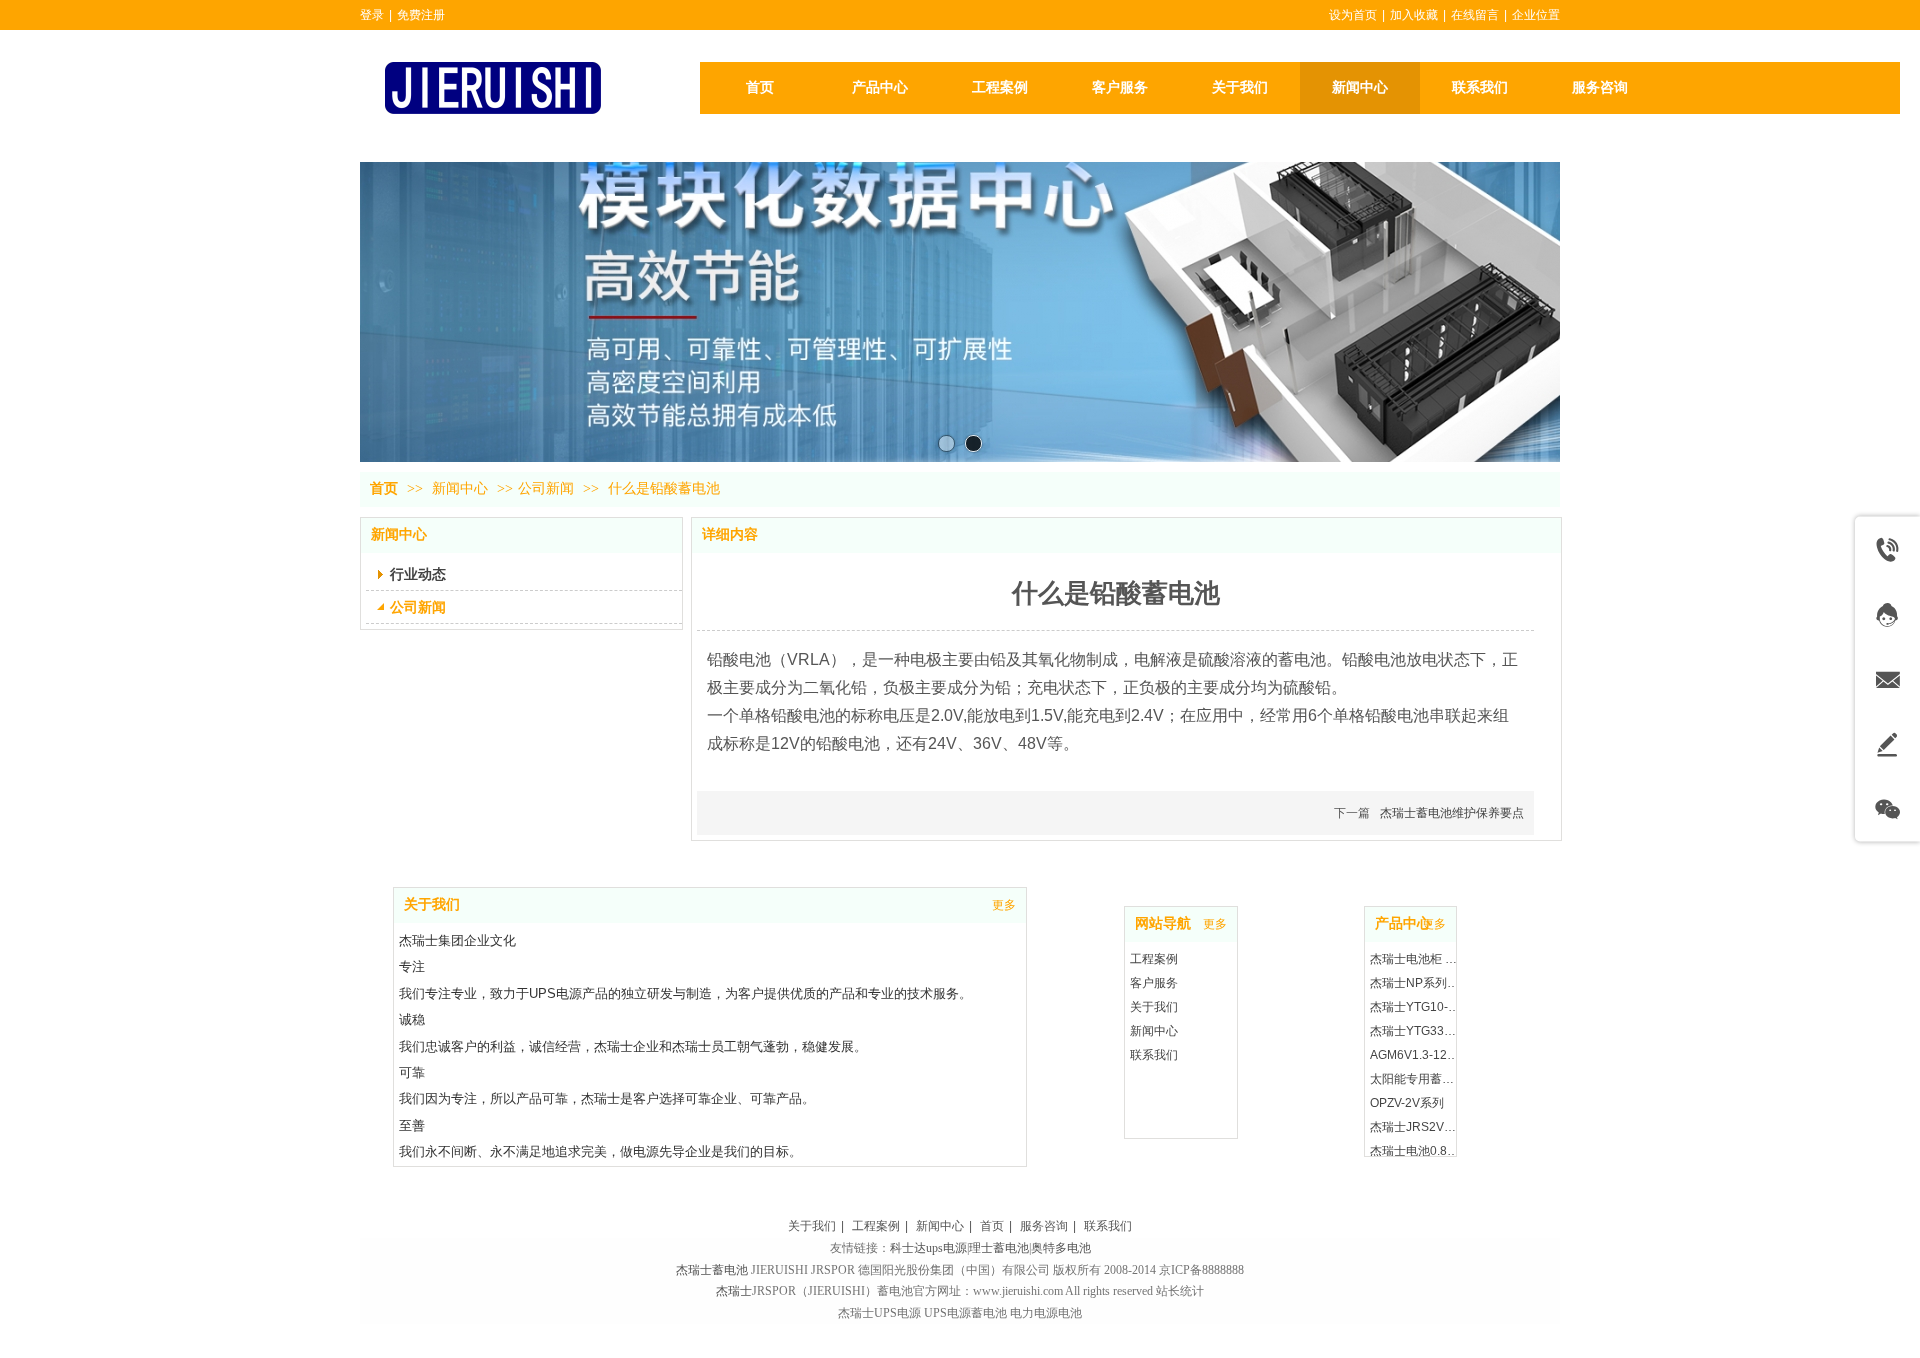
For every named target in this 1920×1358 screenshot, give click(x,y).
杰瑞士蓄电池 (712, 1270)
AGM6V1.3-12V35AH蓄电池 (1415, 1055)
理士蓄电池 (999, 1248)
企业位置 (1536, 15)
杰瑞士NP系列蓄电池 (1415, 983)
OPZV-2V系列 (1407, 1103)
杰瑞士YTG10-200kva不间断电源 (1415, 1007)
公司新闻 (546, 488)
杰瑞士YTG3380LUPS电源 (1415, 1031)
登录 (372, 15)
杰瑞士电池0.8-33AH (1415, 1151)
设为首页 (1353, 15)
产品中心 (1403, 923)
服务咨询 (1044, 1226)
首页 (384, 488)
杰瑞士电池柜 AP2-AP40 (1415, 959)
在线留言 (1475, 15)
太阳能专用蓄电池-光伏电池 (1415, 1079)
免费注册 (421, 15)
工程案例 (1154, 959)
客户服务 (1154, 983)
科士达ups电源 (928, 1248)
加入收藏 (1414, 15)
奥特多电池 (1061, 1248)
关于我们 (1154, 1007)
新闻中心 (462, 488)
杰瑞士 (734, 1291)
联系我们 (1154, 1055)
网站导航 (1163, 923)
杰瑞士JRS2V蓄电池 (1415, 1127)
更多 (1215, 924)
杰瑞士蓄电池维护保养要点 (1452, 813)
